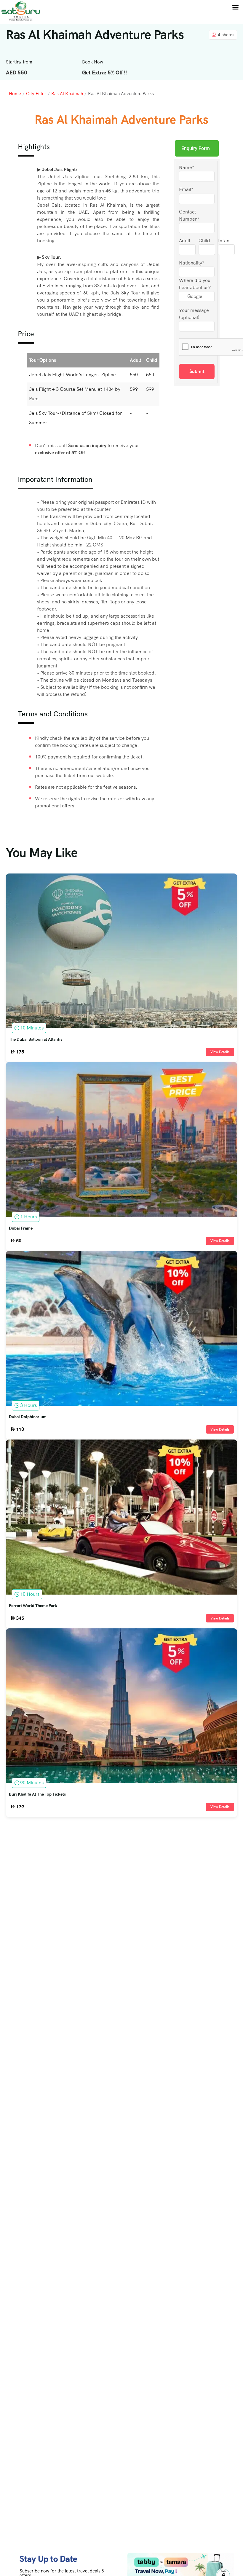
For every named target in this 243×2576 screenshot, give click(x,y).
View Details (220, 1052)
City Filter (36, 94)
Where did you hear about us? (195, 284)
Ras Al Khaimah (67, 94)
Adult (185, 241)
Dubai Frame (21, 1228)
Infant (224, 241)
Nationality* (192, 263)
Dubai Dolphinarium (28, 1417)
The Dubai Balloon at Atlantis (36, 1040)
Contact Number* (189, 215)
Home (15, 94)
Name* (187, 167)
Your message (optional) (194, 314)
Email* (186, 189)
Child (204, 241)
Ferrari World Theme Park (33, 1606)
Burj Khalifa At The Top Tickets (37, 1794)
